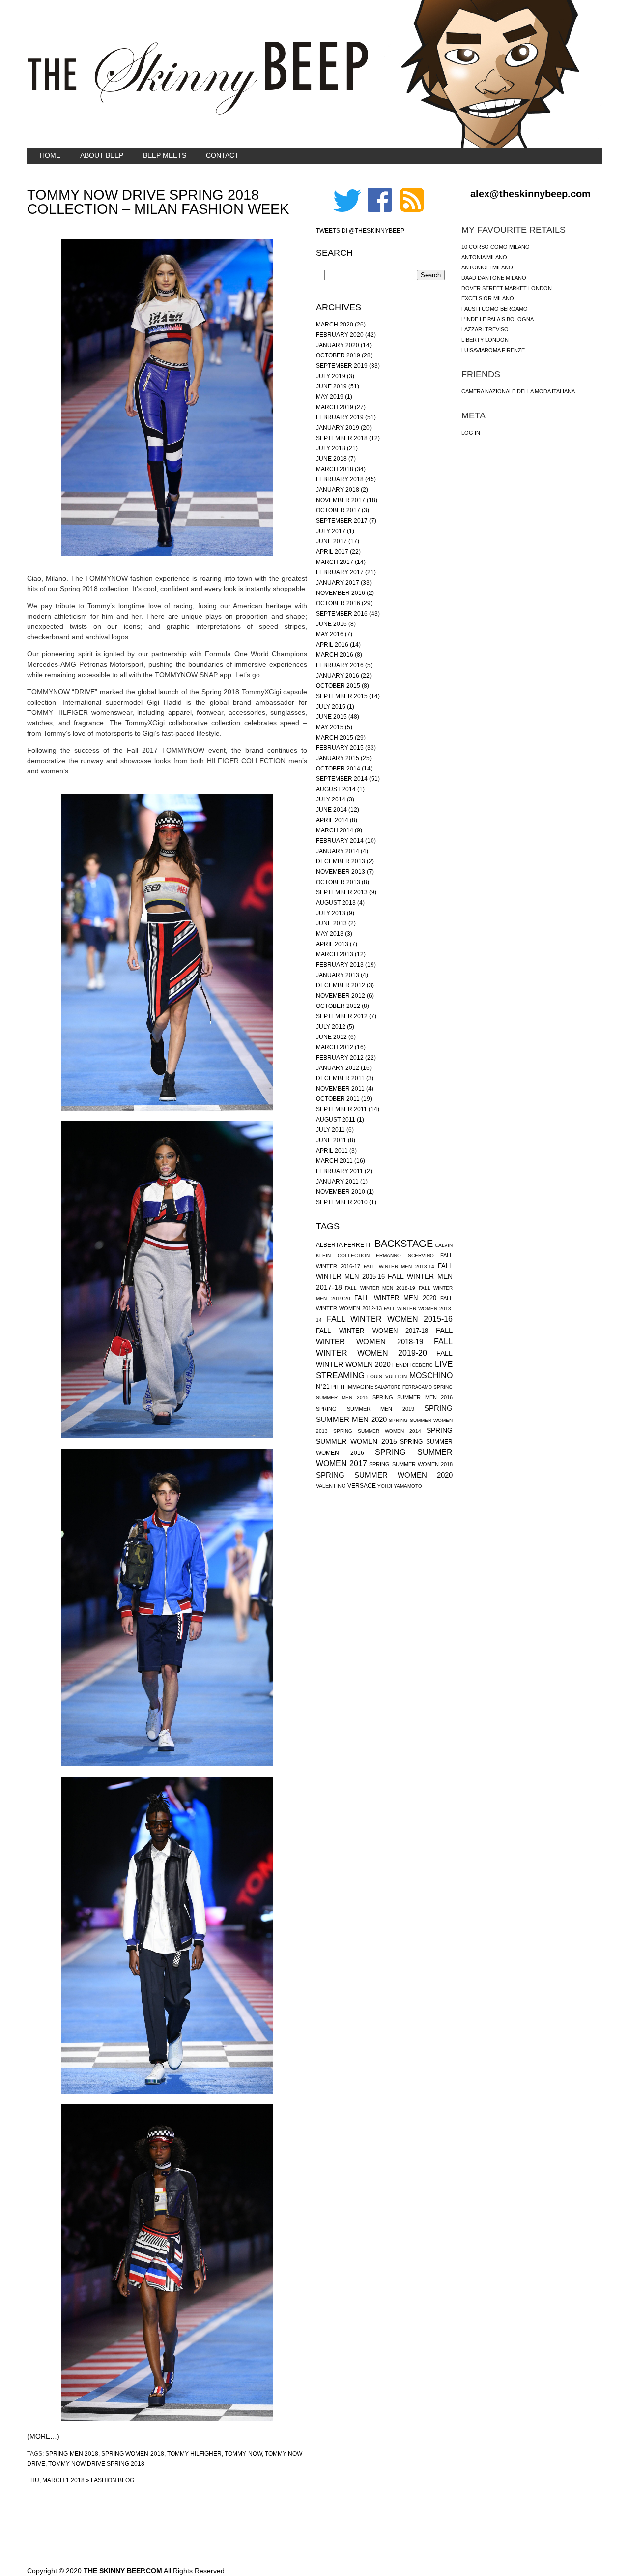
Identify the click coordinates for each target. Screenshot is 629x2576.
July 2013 (331, 913)
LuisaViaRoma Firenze (493, 350)
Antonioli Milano (487, 267)
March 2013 (335, 954)
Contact (222, 155)
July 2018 (331, 448)
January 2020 (338, 345)
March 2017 (335, 562)
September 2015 (342, 696)
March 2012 (335, 1047)
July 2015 (331, 707)
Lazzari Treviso (485, 329)
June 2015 (331, 717)
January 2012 (338, 1068)
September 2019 (342, 366)
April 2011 (332, 1151)
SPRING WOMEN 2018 (133, 2454)
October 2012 (338, 1006)
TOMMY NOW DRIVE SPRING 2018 (96, 2464)
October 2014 (338, 769)
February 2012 (340, 1058)
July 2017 (331, 531)
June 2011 (331, 1140)
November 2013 (341, 872)
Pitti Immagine (352, 1387)
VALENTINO (331, 1486)
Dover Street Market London (507, 288)
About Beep (102, 155)
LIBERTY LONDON (485, 340)
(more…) (43, 2436)
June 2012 (331, 1037)
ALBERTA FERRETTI (344, 1245)
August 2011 (336, 1120)
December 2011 (340, 1078)
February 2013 (340, 965)
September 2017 (342, 521)
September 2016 (342, 614)
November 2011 (340, 1089)
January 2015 (338, 758)
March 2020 (335, 325)
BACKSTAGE (404, 1244)
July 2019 (331, 376)
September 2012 (342, 1016)
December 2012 (341, 985)
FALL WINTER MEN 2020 (395, 1298)
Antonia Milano (484, 257)
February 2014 (340, 841)
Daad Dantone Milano (494, 278)
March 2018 (335, 469)
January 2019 (338, 428)
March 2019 (335, 407)
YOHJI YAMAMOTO (400, 1486)
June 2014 (331, 810)
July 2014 (331, 799)
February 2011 (340, 1171)
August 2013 (336, 903)
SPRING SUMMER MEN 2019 (365, 1409)
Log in (471, 433)
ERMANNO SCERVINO (405, 1256)
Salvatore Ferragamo (403, 1387)
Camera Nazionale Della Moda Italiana (518, 391)
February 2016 (340, 665)
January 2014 (338, 851)
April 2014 (332, 820)
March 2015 (335, 738)
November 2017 (341, 500)
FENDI (400, 1365)
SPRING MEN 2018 (72, 2454)
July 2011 (330, 1130)
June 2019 (331, 386)
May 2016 (330, 634)
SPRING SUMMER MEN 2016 (413, 1397)
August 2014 (336, 789)
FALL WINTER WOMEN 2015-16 (390, 1319)
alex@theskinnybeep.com (530, 194)
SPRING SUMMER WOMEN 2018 (411, 1464)
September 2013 (342, 892)
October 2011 (338, 1099)
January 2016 (338, 676)
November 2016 (341, 593)
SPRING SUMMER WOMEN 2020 (384, 1475)
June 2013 (331, 923)
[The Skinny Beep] (198, 113)
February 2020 (340, 335)
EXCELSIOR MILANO (488, 298)
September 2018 (342, 438)
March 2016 (335, 655)
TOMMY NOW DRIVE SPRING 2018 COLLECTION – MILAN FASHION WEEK (158, 202)
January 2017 (338, 583)
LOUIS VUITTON (387, 1377)
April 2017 (332, 552)
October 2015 (338, 686)
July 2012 (331, 1027)
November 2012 (341, 996)
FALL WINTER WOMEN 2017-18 (372, 1331)
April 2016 (332, 645)
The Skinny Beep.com (123, 2571)
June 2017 (331, 541)
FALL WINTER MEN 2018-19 (380, 1288)
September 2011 (342, 1109)
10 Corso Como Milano (496, 247)
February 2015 (340, 748)
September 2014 (342, 779)
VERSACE (362, 1486)
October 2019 (338, 355)
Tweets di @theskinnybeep (360, 231)
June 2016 (331, 624)
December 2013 (341, 861)
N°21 (323, 1387)
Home (50, 155)
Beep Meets (165, 155)
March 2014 (335, 830)
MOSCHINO (431, 1376)
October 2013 (338, 882)
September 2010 (342, 1202)
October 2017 (338, 510)
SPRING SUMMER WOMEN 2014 (377, 1431)
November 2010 (341, 1192)
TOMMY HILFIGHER (194, 2454)
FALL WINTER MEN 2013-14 (399, 1266)
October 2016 (338, 603)
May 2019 (330, 397)
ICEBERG (422, 1365)
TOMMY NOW (243, 2454)
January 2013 (338, 975)
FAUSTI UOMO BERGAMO (495, 309)
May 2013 (330, 934)
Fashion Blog (113, 2480)
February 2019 (340, 417)
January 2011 (337, 1182)
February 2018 (340, 479)
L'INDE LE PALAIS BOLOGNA (498, 319)
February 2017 (340, 572)
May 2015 (330, 727)
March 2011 (334, 1161)
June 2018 (331, 459)
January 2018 (338, 490)
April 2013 (332, 944)
